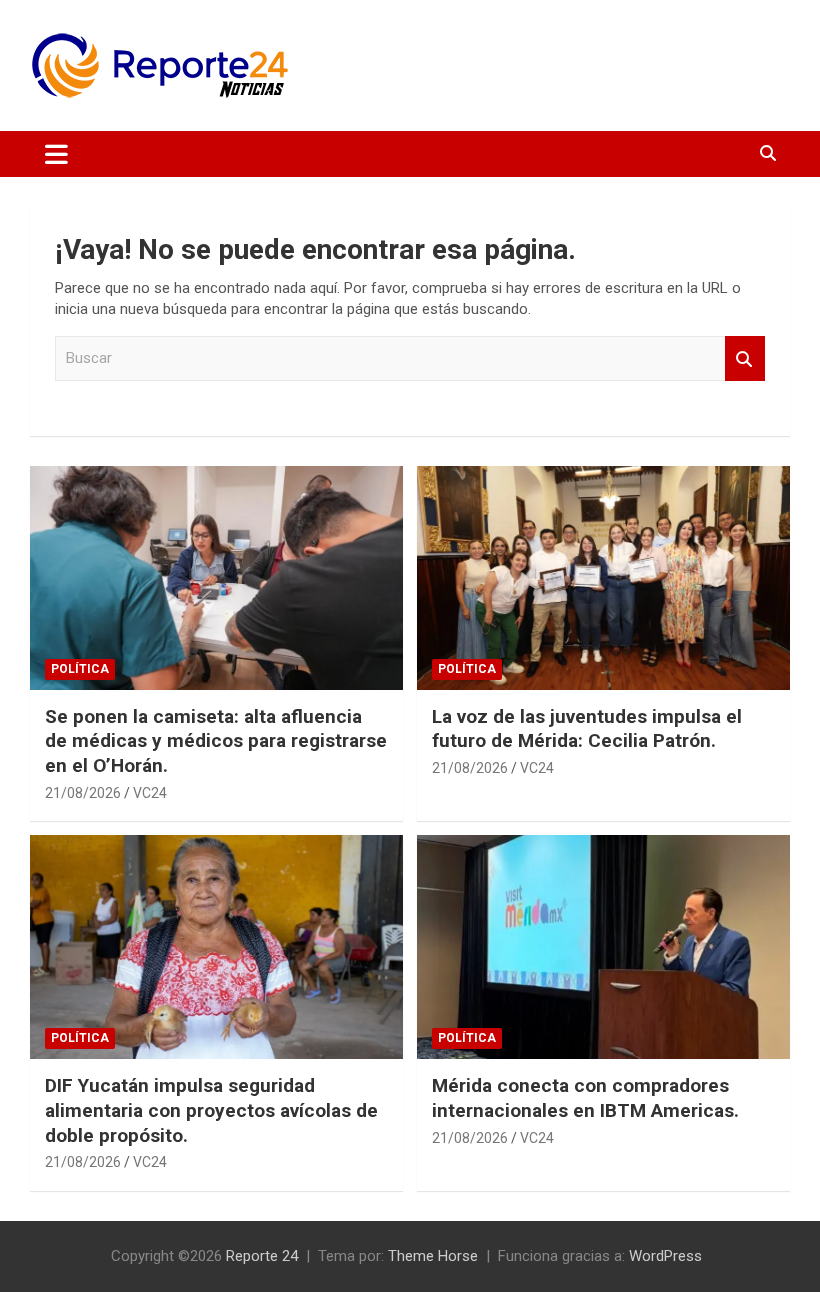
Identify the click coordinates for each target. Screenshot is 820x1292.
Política (80, 669)
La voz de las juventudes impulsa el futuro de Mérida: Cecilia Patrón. (587, 729)
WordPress (665, 1256)
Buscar (745, 358)
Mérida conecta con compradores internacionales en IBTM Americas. (585, 1098)
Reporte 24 (262, 1256)
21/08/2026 (83, 793)
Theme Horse (433, 1256)
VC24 (150, 793)
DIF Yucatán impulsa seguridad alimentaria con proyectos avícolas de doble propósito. (211, 1110)
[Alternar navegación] (56, 154)
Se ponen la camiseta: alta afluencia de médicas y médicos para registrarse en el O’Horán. (216, 741)
